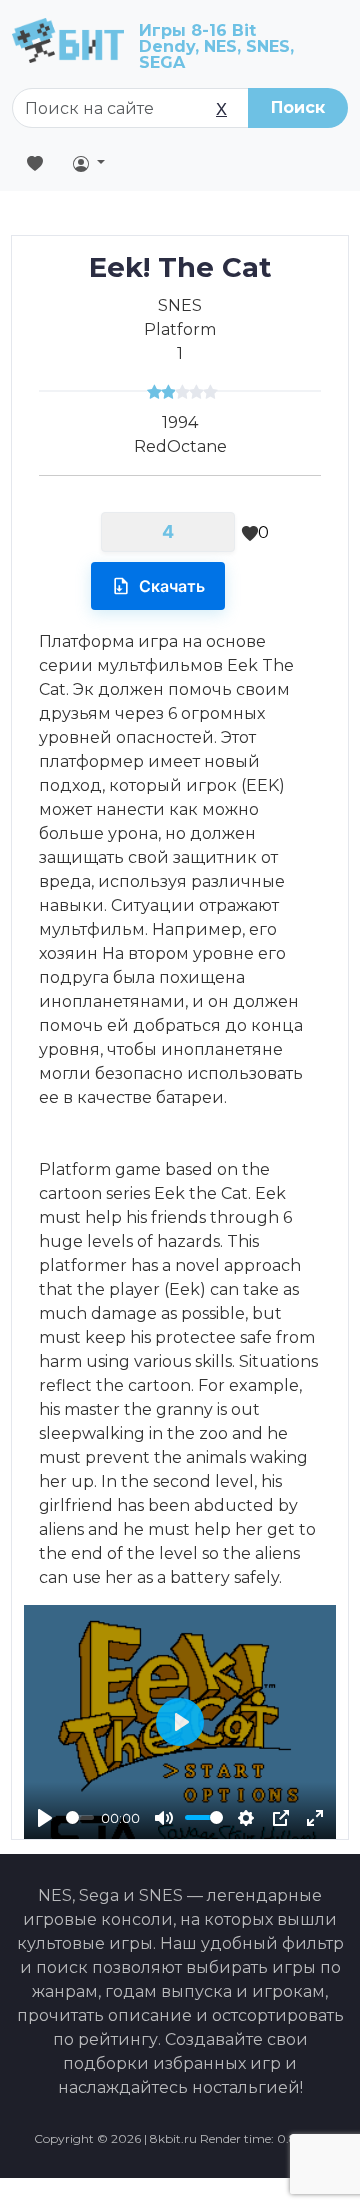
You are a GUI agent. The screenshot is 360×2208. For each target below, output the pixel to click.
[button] (89, 163)
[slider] (80, 1817)
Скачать (172, 586)
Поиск (298, 107)
